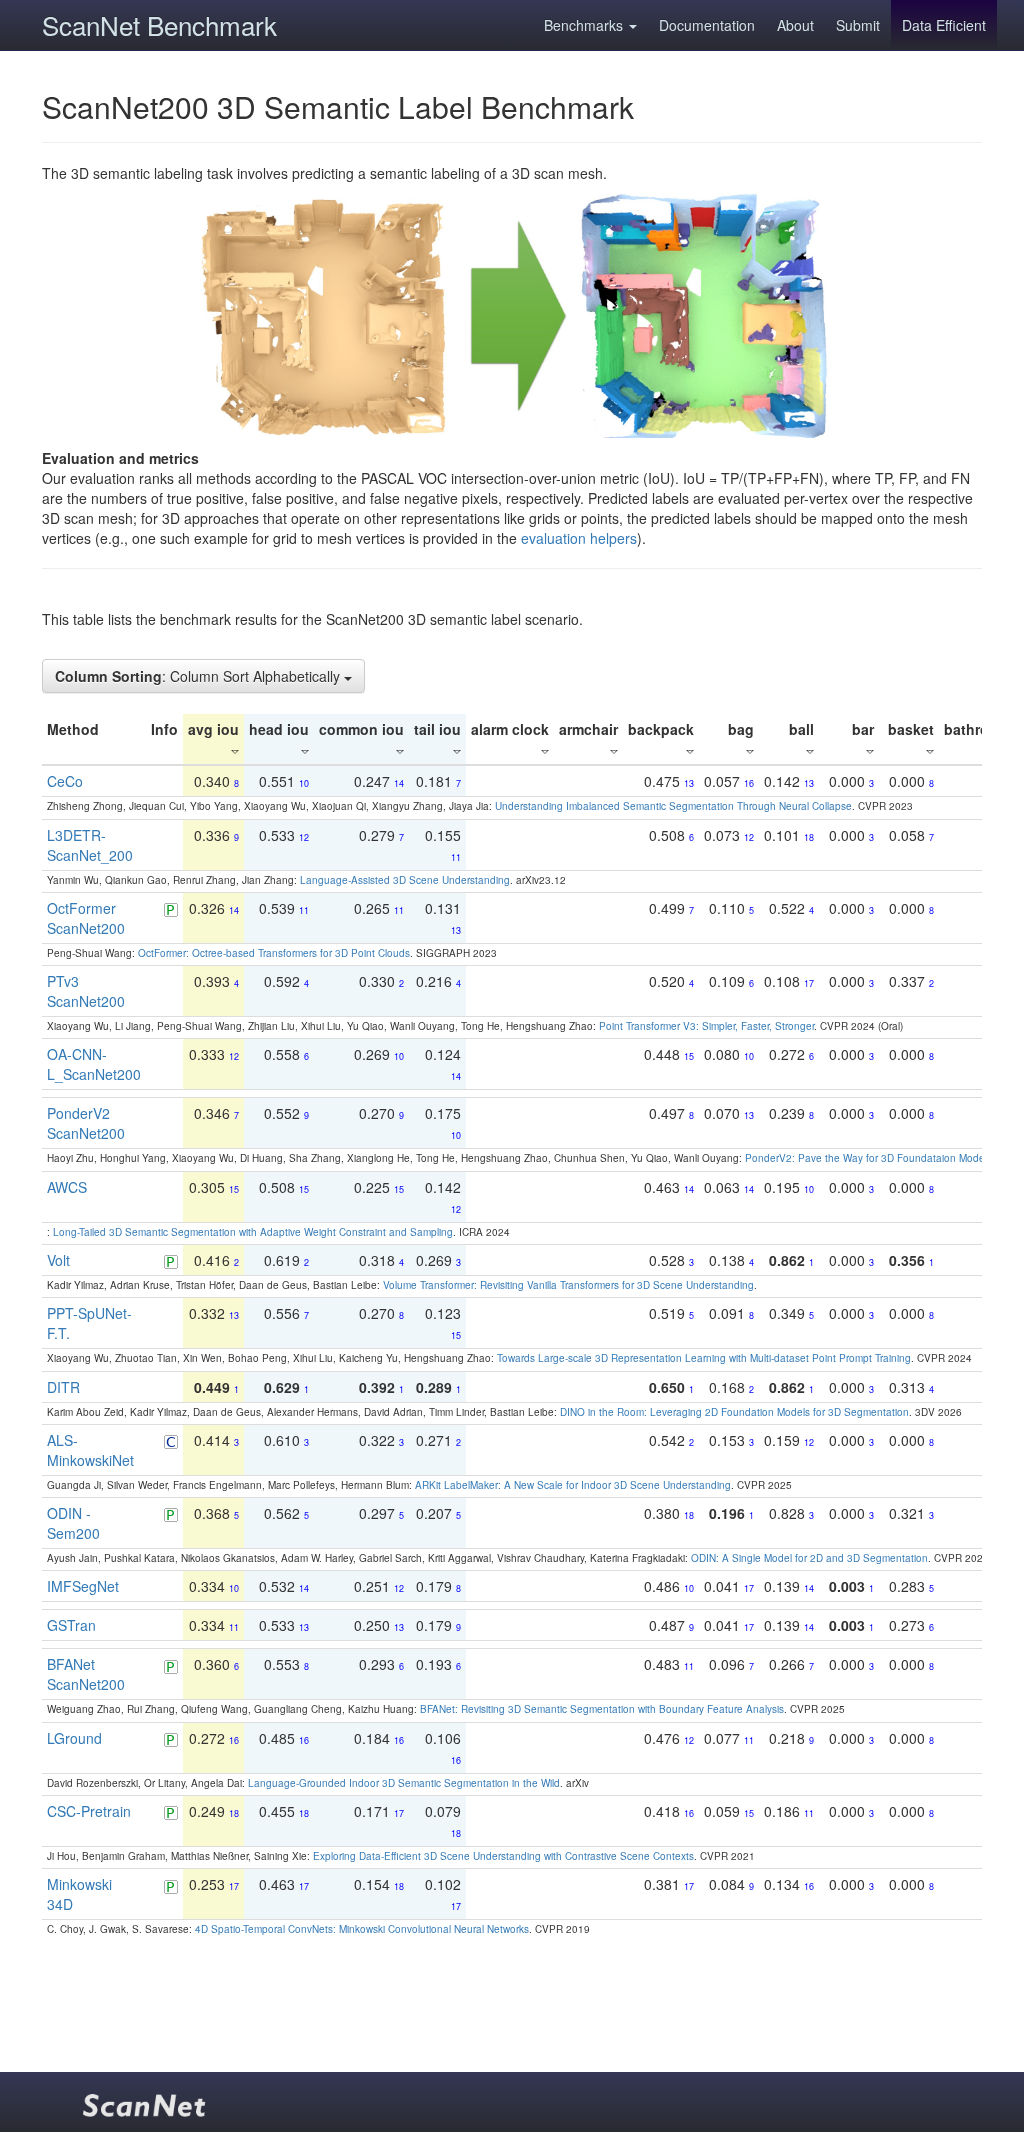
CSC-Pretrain (89, 1811)
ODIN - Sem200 (73, 1523)
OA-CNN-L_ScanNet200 (94, 1064)
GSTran (71, 1625)
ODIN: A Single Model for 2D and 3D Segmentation (809, 1558)
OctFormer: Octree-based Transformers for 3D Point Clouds (274, 953)
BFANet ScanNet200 (86, 1674)
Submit (858, 25)
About (795, 25)
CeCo (65, 781)
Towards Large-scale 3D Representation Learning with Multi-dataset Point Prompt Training (704, 1358)
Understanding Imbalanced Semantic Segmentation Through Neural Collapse (673, 806)
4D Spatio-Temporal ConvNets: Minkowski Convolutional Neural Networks (362, 1929)
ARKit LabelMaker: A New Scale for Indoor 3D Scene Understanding (573, 1485)
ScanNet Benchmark (159, 24)
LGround (74, 1738)
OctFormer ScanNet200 (86, 918)
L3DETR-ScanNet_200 (90, 845)
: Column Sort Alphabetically (199, 676)
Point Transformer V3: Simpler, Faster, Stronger (706, 1026)
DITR (63, 1387)
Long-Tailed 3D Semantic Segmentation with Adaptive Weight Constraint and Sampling (253, 1232)
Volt (58, 1260)
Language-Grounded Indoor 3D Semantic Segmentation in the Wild (404, 1783)
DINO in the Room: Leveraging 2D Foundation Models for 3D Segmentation (734, 1412)
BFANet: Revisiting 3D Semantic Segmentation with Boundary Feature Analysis (602, 1709)
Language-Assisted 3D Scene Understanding (405, 880)
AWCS (67, 1187)
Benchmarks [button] (585, 25)
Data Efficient (944, 25)
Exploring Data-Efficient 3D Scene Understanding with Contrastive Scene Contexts (503, 1856)
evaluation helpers (579, 538)
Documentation (707, 25)
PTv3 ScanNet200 (86, 991)
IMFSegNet (83, 1586)
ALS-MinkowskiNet (90, 1450)
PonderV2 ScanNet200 (86, 1123)
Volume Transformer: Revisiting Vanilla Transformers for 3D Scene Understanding (568, 1285)
